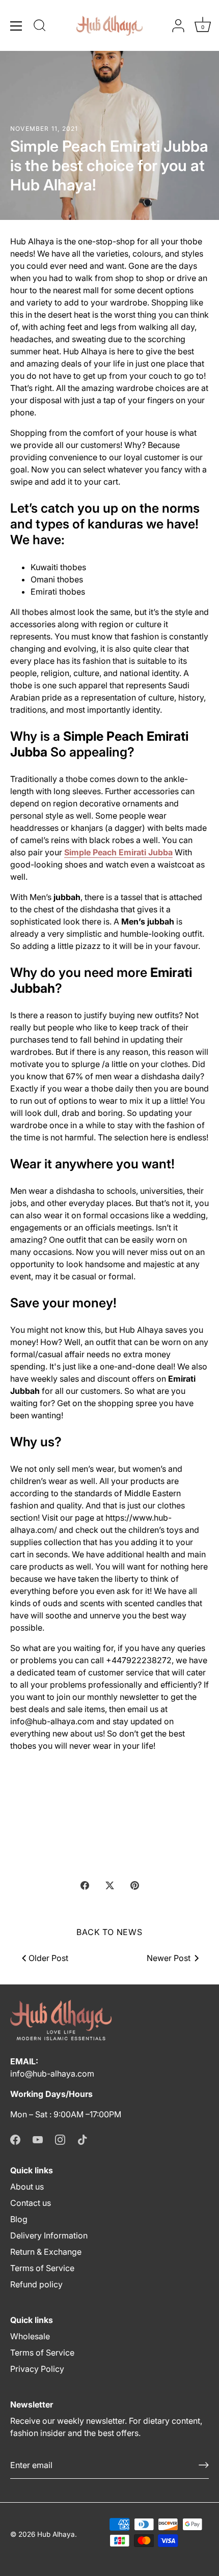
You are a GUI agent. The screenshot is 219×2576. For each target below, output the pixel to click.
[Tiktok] (83, 2139)
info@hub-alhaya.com (52, 2074)
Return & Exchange (46, 2252)
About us (27, 2187)
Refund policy (36, 2284)
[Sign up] (204, 2465)
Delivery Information (49, 2235)
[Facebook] (15, 2139)
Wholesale (30, 2336)
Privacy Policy (37, 2369)
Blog (19, 2219)
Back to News (109, 1932)
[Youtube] (38, 2139)
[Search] (40, 27)
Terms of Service (42, 2268)
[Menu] (16, 26)
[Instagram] (60, 2139)
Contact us (31, 2203)
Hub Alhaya (56, 2534)
